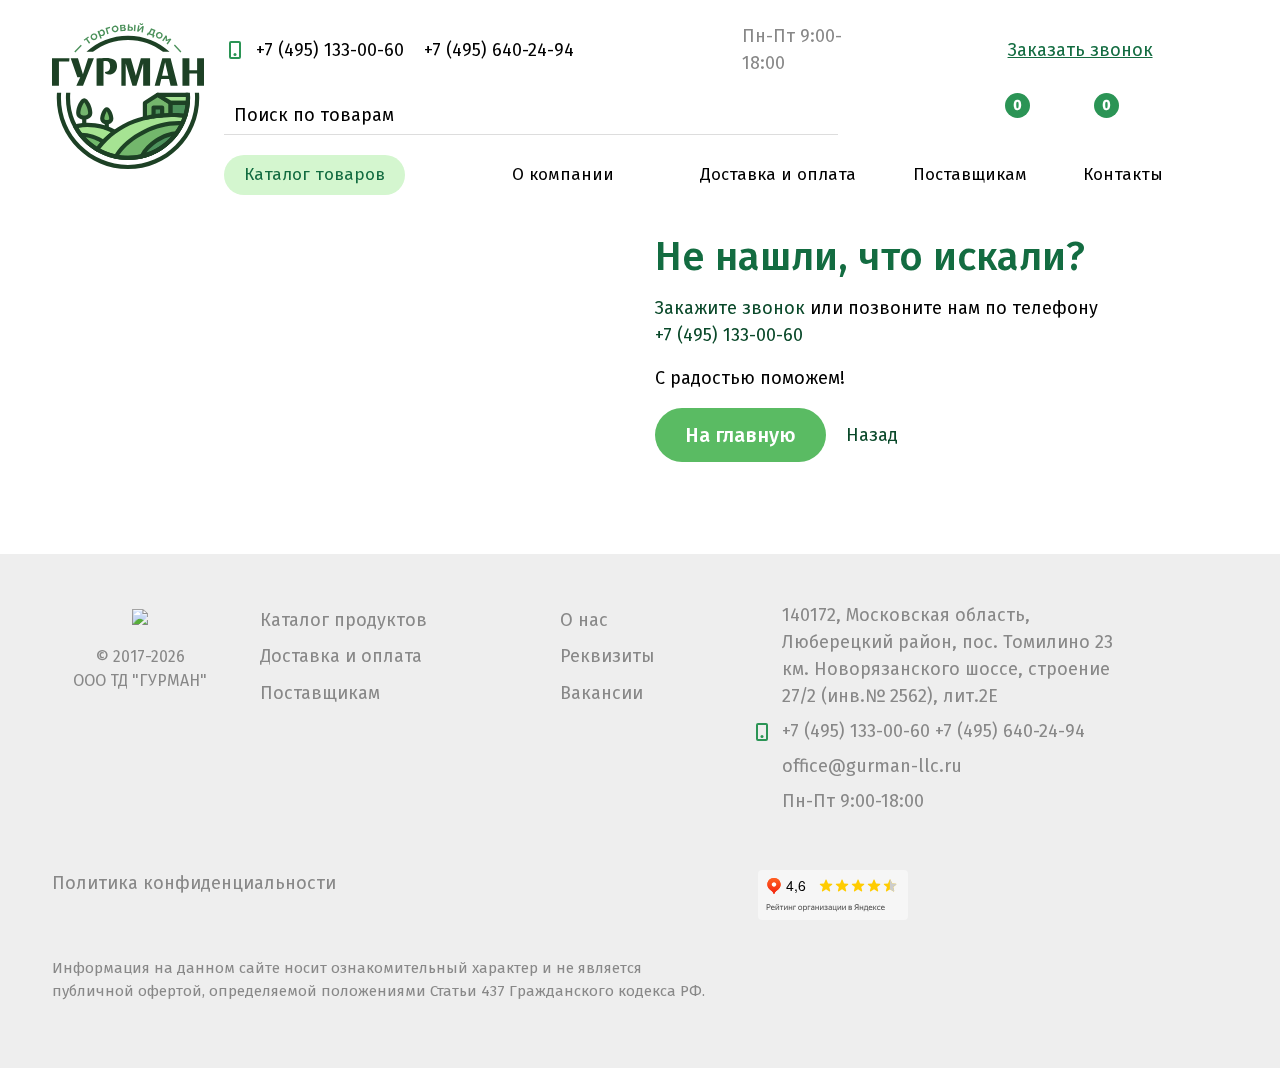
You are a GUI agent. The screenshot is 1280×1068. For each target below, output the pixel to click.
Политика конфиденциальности (194, 883)
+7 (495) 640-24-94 (499, 50)
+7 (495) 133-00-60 (330, 50)
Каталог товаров (314, 174)
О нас (584, 620)
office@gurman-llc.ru (872, 766)
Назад (872, 435)
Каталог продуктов (343, 620)
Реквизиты (607, 656)
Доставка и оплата (341, 656)
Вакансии (601, 693)
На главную (740, 435)
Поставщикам (320, 693)
